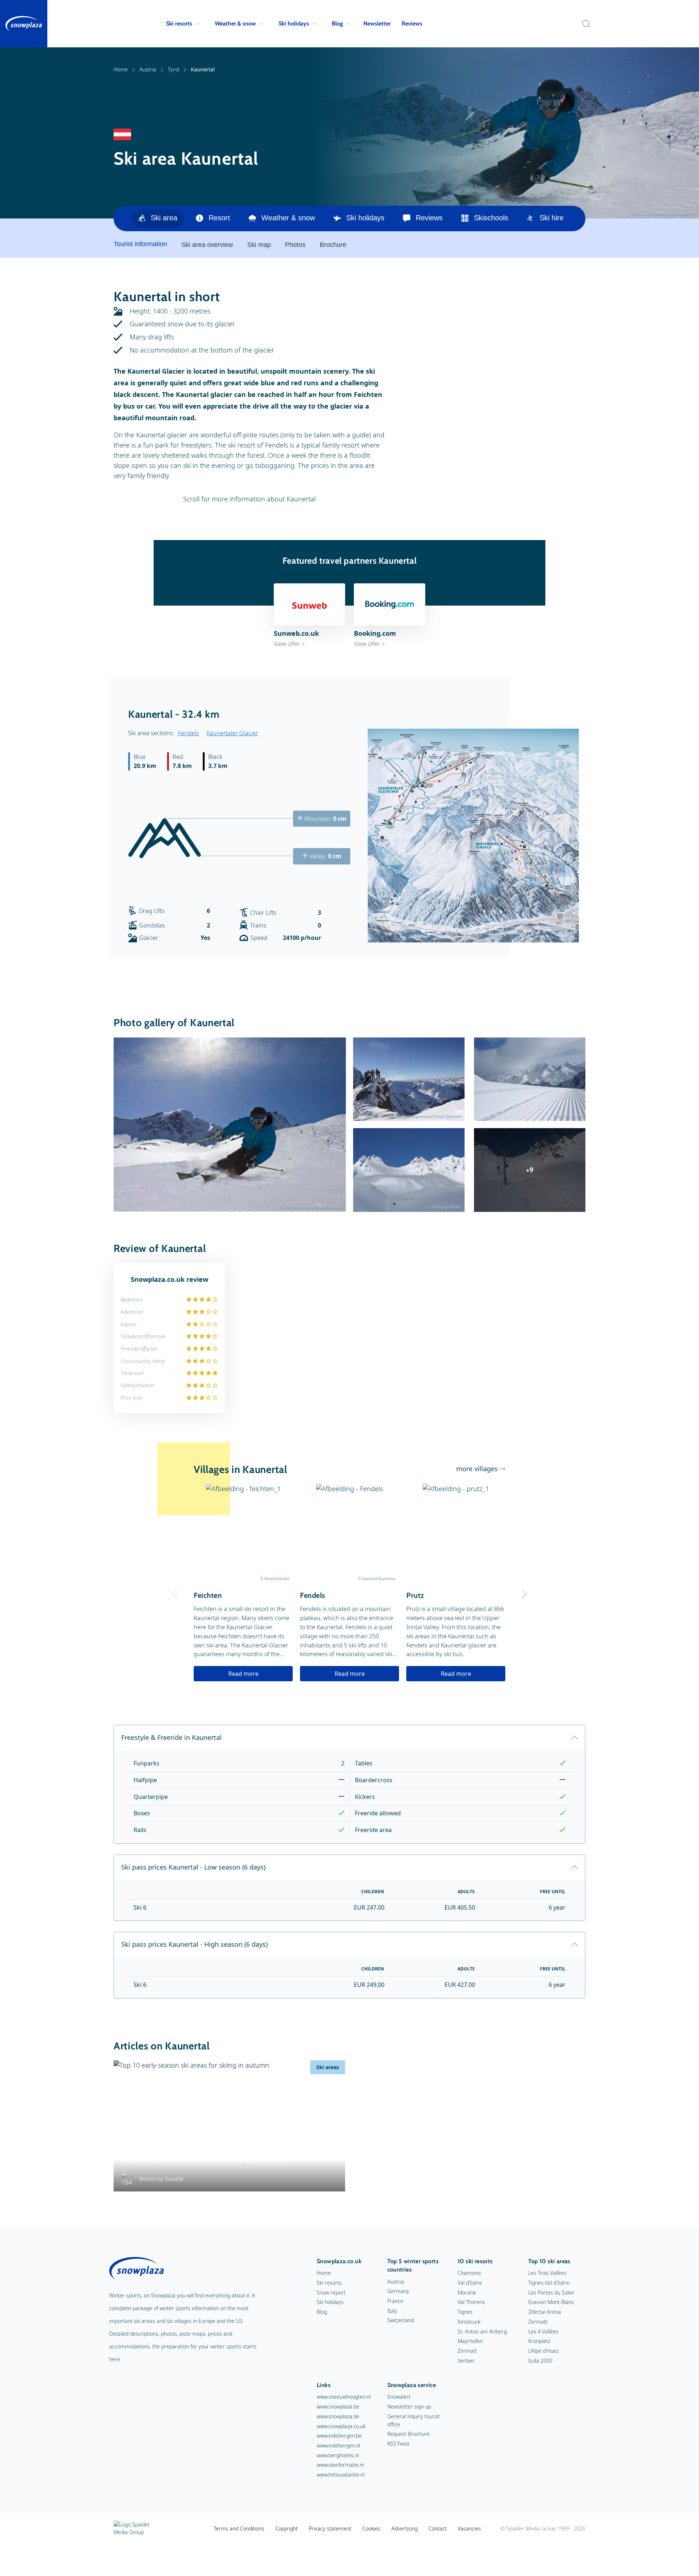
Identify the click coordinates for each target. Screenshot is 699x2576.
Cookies (371, 2528)
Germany (398, 2291)
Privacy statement (330, 2528)
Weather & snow (235, 23)
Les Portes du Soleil (551, 2293)
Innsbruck (469, 2322)
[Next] (524, 1594)
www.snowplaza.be (338, 2406)
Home (121, 69)
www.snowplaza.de (338, 2416)
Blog (337, 23)
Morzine (467, 2293)
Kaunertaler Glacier (232, 733)
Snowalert (399, 2397)
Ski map (259, 245)
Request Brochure (408, 2434)
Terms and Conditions (239, 2528)
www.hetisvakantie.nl (341, 2475)
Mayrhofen (470, 2341)
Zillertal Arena (545, 2312)
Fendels (189, 733)
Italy (392, 2311)
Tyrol (173, 69)
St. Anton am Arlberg (482, 2331)
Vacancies (469, 2528)
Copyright (287, 2528)
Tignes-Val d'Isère (549, 2283)
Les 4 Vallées (543, 2331)
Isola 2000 (540, 2361)
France (395, 2301)
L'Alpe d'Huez (543, 2351)
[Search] (584, 24)
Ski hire (552, 218)
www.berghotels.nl (338, 2455)
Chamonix (469, 2273)
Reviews (412, 23)
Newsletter (377, 23)
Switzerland (401, 2320)
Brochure (333, 245)
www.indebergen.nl (338, 2445)
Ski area (164, 218)
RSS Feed (398, 2444)
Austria (148, 69)
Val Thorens (471, 2302)
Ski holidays (294, 23)
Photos (295, 245)
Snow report (331, 2293)
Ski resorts (179, 23)
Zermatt (467, 2351)
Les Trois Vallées (547, 2273)
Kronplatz (539, 2341)
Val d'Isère (470, 2283)
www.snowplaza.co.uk (341, 2426)
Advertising (404, 2528)
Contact (438, 2528)
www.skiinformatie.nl (340, 2465)
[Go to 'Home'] (24, 24)
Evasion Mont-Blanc (551, 2302)
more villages (477, 1469)
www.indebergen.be (339, 2436)
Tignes (465, 2312)
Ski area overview (207, 245)
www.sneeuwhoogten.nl (344, 2397)
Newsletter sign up (409, 2406)
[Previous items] (576, 218)
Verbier (466, 2361)
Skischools (491, 218)
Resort (219, 218)
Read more (243, 1674)
